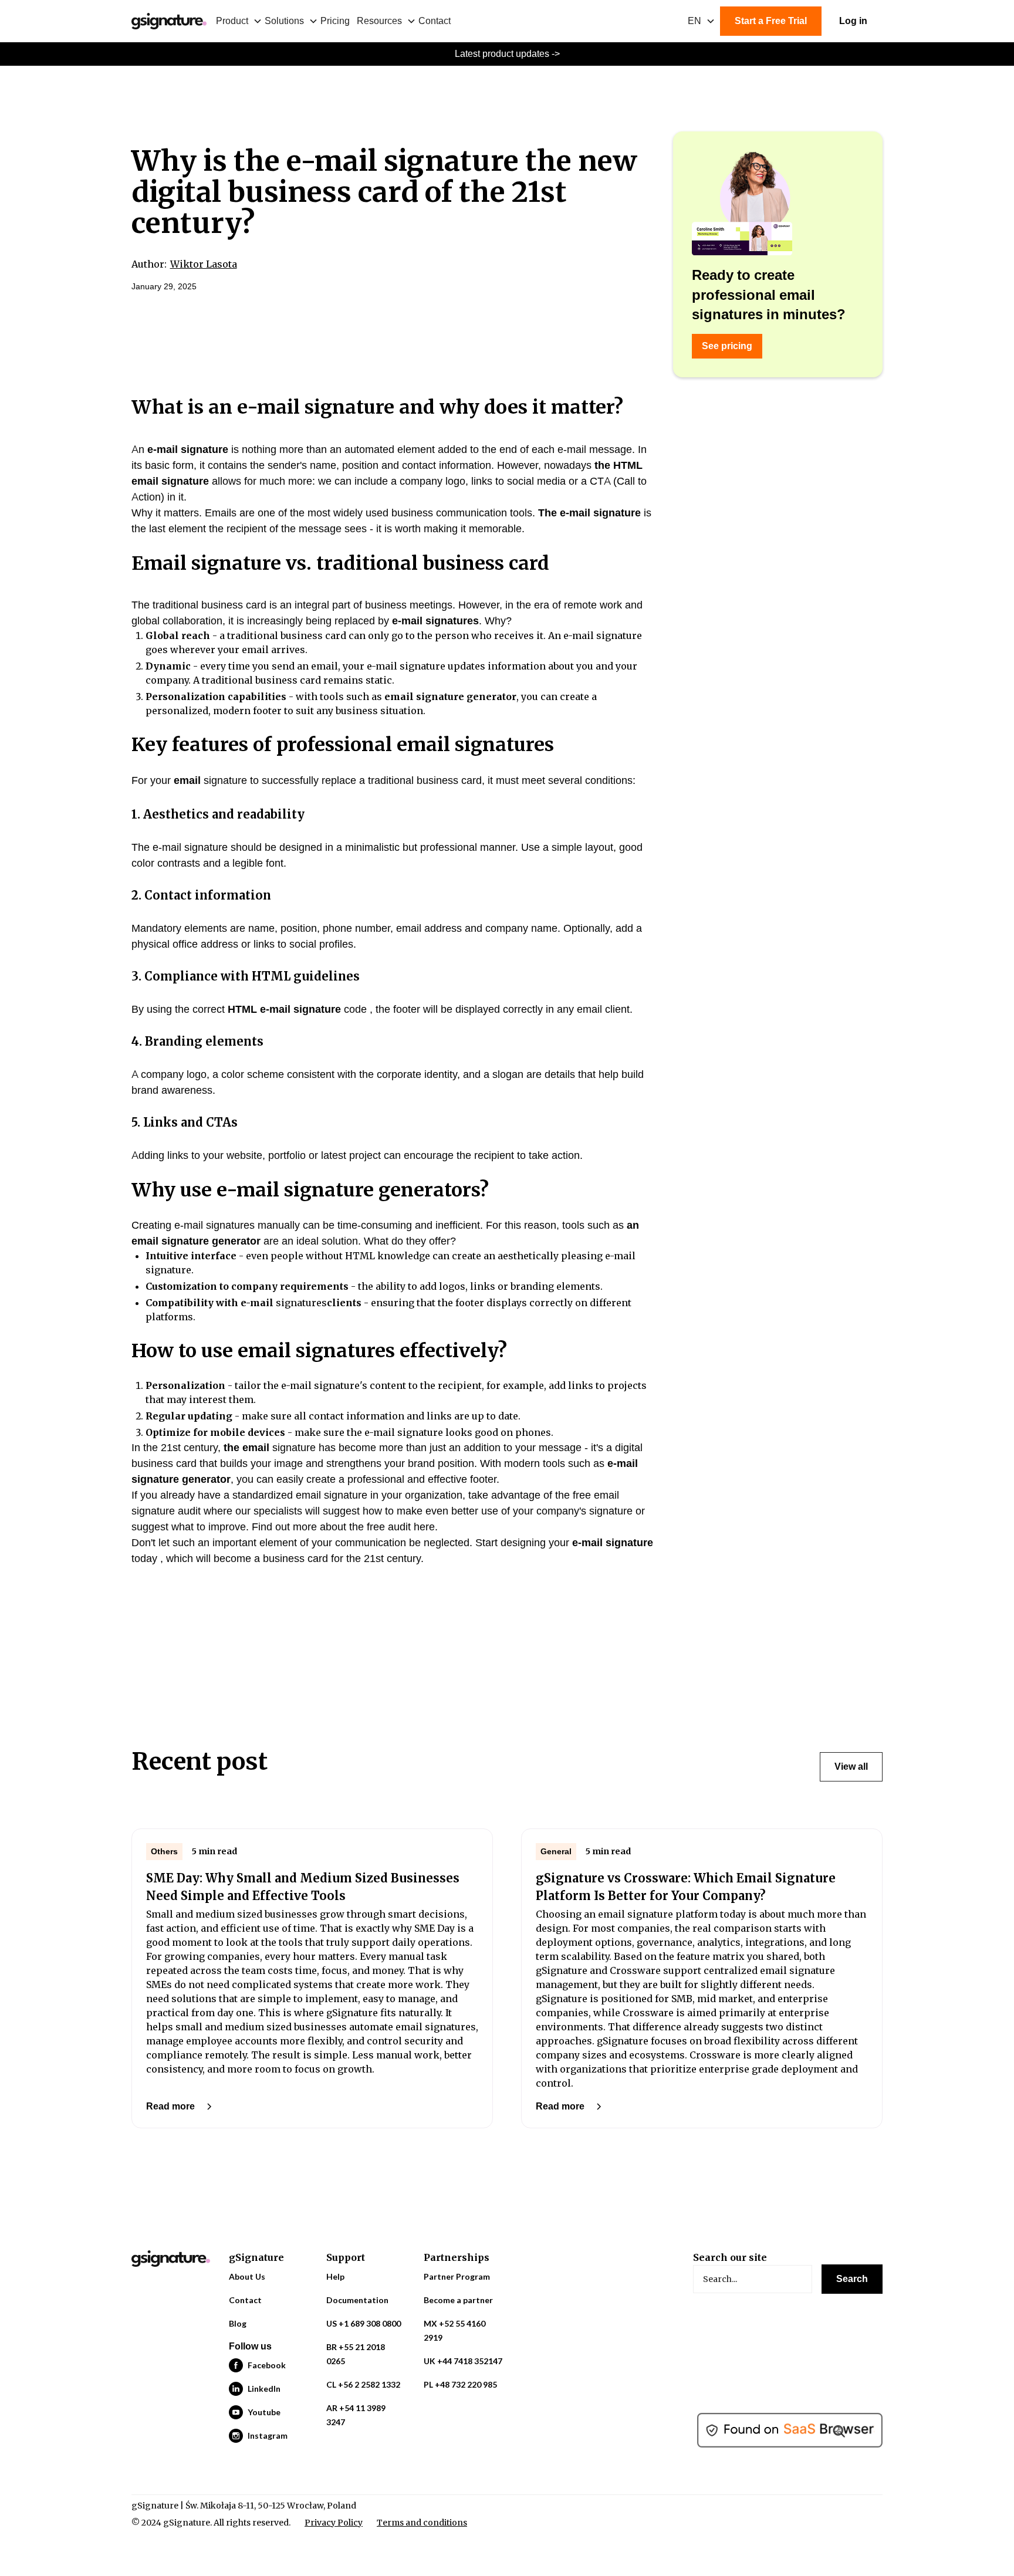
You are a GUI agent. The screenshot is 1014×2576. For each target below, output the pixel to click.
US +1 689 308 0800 (364, 2323)
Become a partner (458, 2300)
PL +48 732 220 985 (460, 2384)
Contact (435, 21)
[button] (240, 21)
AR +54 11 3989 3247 (356, 2415)
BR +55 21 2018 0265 (356, 2354)
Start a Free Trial (771, 21)
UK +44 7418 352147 (463, 2361)
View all (851, 1767)
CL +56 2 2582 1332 (363, 2384)
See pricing (727, 346)
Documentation (357, 2300)
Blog (238, 2323)
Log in (853, 21)
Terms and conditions (422, 2523)
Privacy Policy (334, 2523)
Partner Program (457, 2276)
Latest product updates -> (507, 54)
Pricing (335, 21)
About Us (247, 2276)
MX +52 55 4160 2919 (454, 2330)
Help (335, 2276)
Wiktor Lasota (204, 264)
